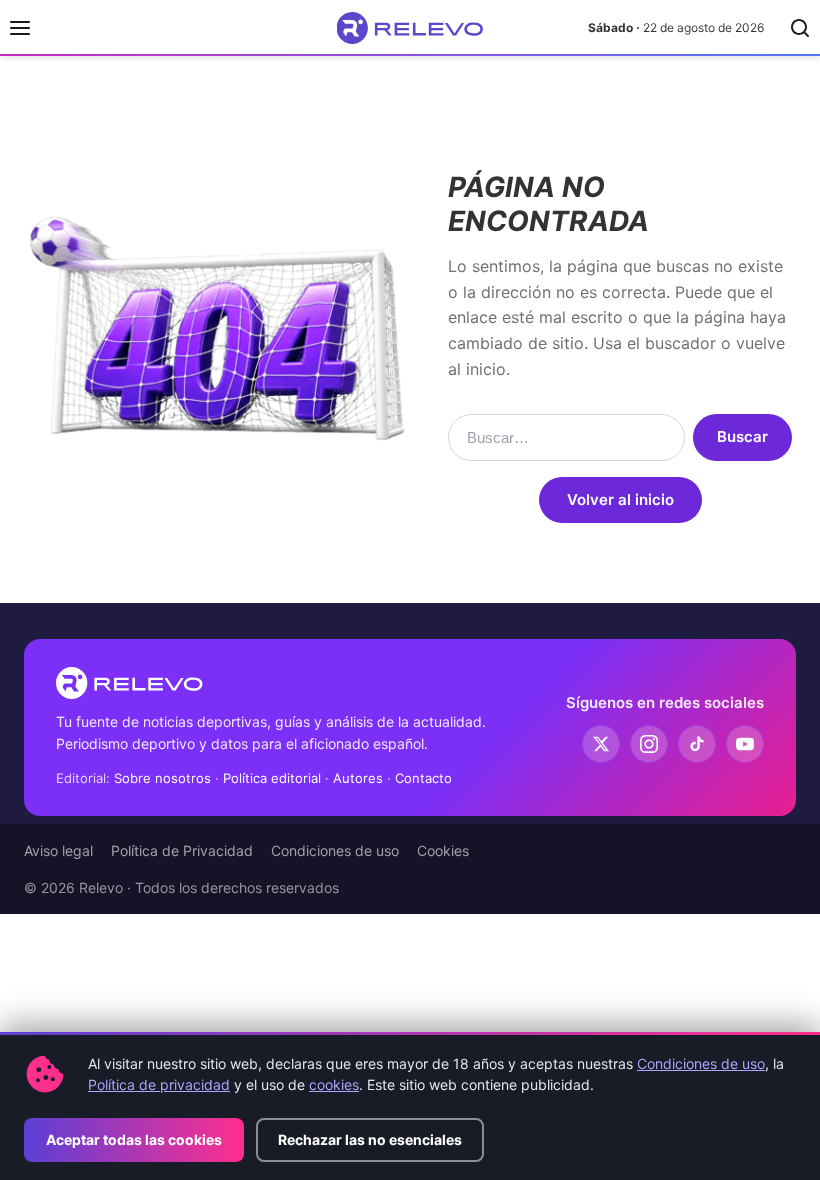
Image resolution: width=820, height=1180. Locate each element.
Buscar (742, 436)
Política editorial (272, 778)
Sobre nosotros (162, 778)
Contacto (423, 778)
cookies (334, 1084)
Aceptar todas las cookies (134, 1139)
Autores (358, 778)
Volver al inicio (620, 499)
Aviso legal (58, 850)
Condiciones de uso (335, 850)
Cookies (443, 850)
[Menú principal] (20, 28)
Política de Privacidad (182, 850)
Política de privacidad (159, 1084)
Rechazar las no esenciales (370, 1139)
